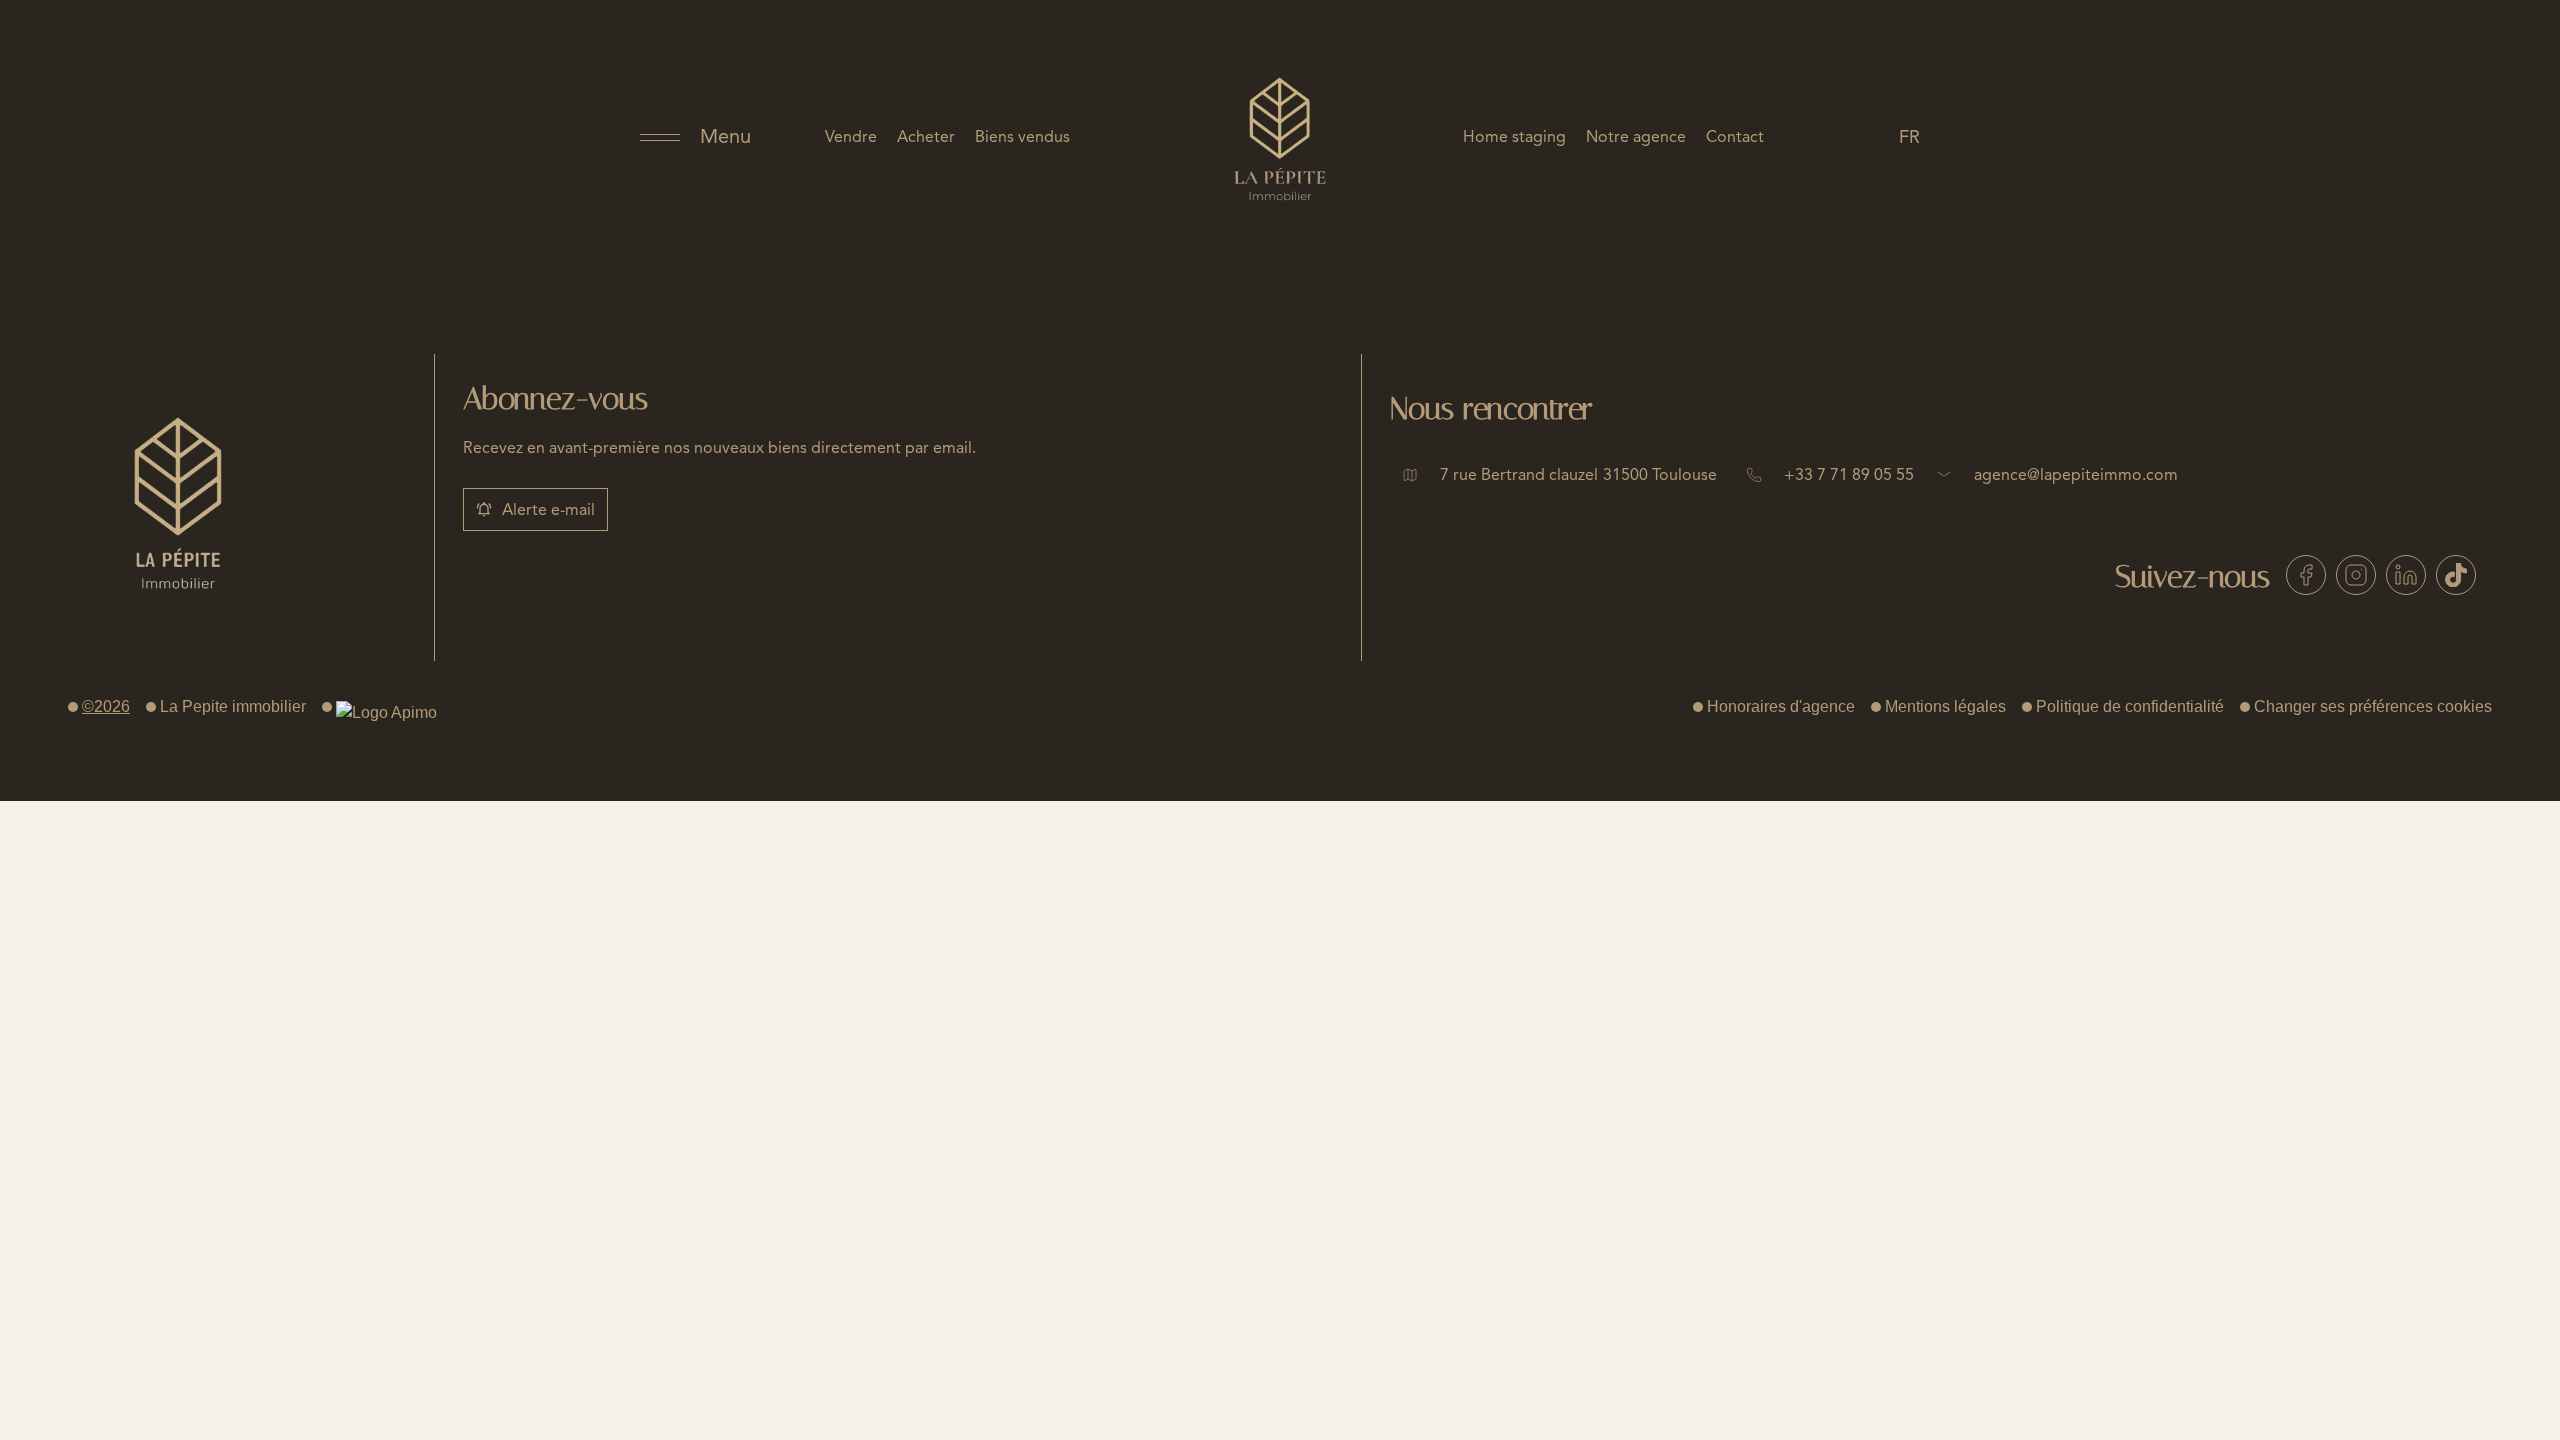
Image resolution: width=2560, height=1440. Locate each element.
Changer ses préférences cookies (2373, 706)
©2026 (106, 706)
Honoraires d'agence (1781, 706)
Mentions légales (1945, 706)
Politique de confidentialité (2130, 706)
